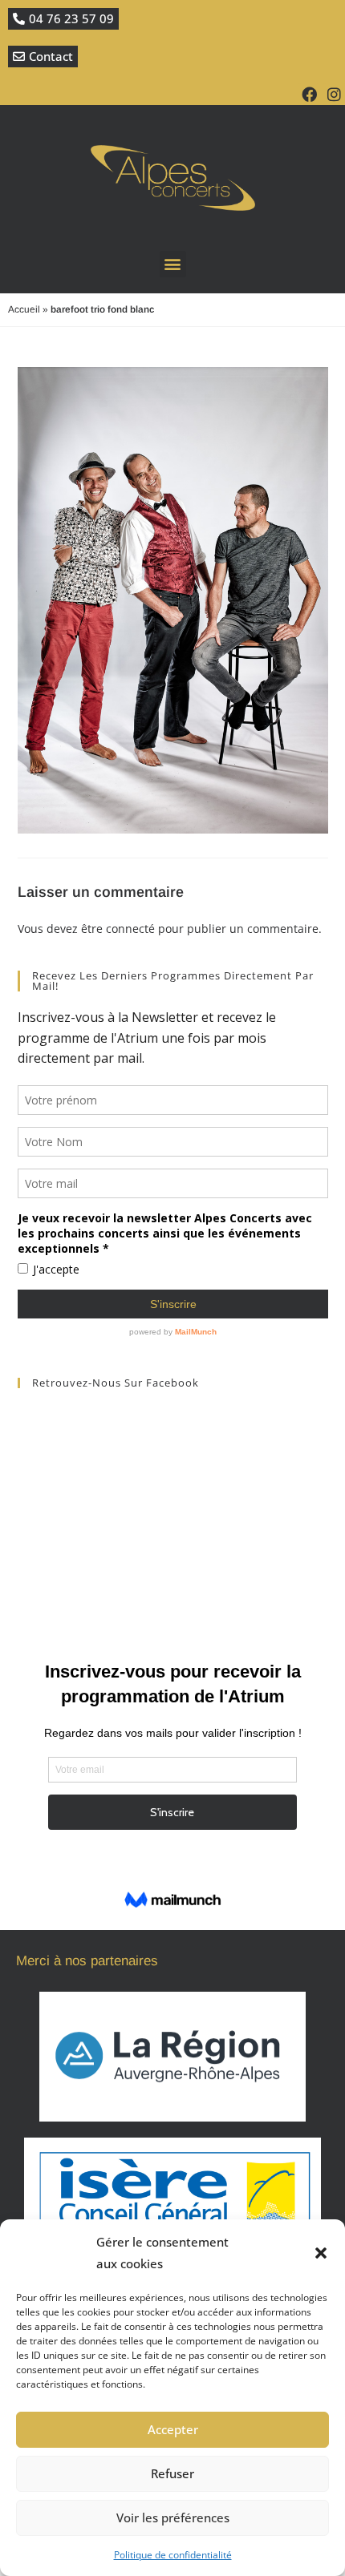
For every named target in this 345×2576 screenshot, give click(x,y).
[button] (321, 2253)
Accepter (173, 2429)
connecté (130, 929)
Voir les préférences (173, 2517)
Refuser (172, 2473)
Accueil (24, 309)
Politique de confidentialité (173, 2555)
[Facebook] (309, 94)
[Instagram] (334, 94)
